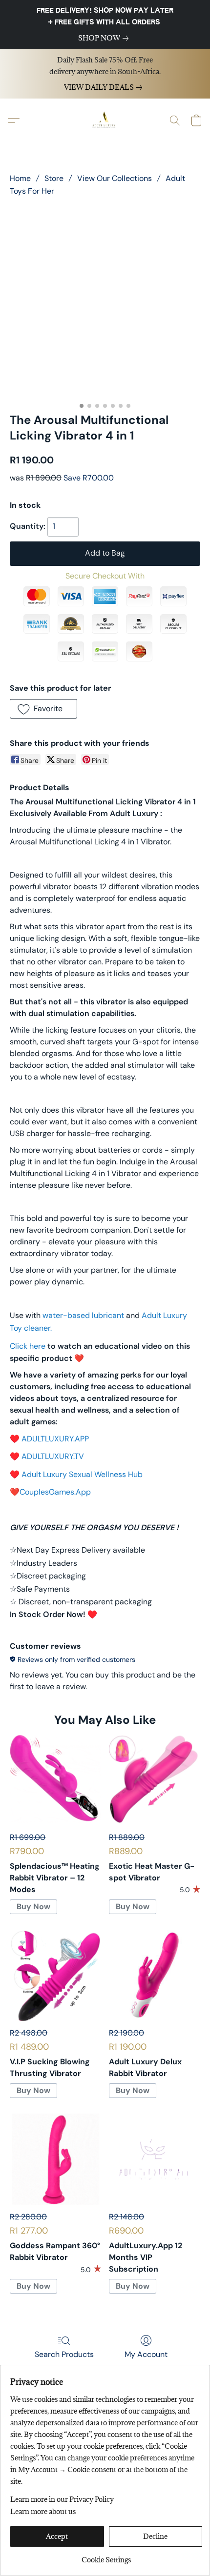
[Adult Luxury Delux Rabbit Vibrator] (155, 1975)
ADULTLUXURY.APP (55, 1439)
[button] (105, 120)
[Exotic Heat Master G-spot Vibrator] (155, 1780)
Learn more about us (43, 2511)
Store (54, 178)
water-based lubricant (83, 1315)
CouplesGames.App (55, 1492)
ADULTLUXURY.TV (53, 1456)
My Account (146, 2354)
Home (20, 178)
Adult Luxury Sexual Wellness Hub (82, 1474)
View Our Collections (115, 178)
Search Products (64, 2354)
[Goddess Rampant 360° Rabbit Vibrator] (55, 2159)
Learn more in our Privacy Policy (62, 2499)
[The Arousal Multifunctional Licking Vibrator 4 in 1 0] (105, 302)
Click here (28, 1346)
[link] (105, 38)
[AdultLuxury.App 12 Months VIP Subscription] (155, 2159)
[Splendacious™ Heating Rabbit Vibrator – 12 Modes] (55, 1780)
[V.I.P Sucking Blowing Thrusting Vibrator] (55, 1975)
